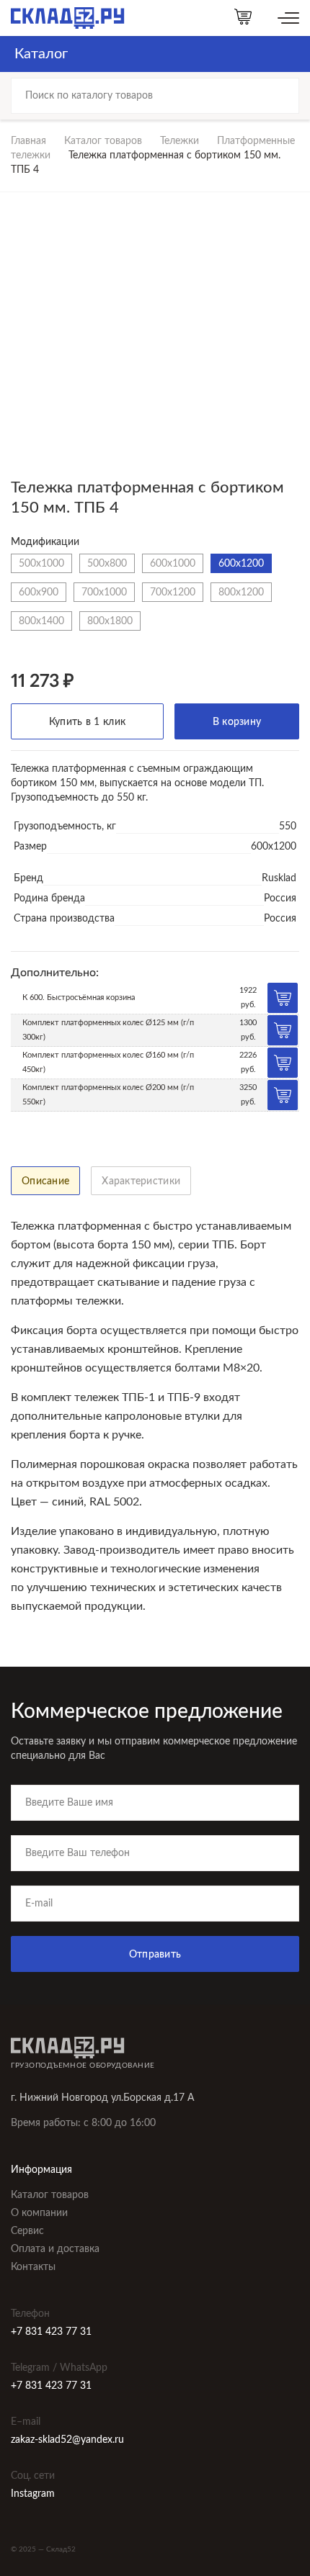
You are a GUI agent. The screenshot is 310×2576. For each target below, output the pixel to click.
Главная (28, 141)
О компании (39, 2213)
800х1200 (241, 592)
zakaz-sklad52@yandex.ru (67, 2440)
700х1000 (104, 592)
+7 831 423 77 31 (51, 2332)
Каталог (41, 54)
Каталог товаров (103, 141)
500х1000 (41, 563)
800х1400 (41, 621)
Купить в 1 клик (87, 722)
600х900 (39, 592)
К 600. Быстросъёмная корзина (79, 997)
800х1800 (110, 621)
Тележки (180, 141)
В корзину (237, 722)
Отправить (155, 1955)
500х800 (107, 563)
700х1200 (173, 592)
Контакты (33, 2267)
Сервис (27, 2231)
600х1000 (173, 563)
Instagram (33, 2494)
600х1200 (241, 563)
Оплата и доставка (55, 2249)
